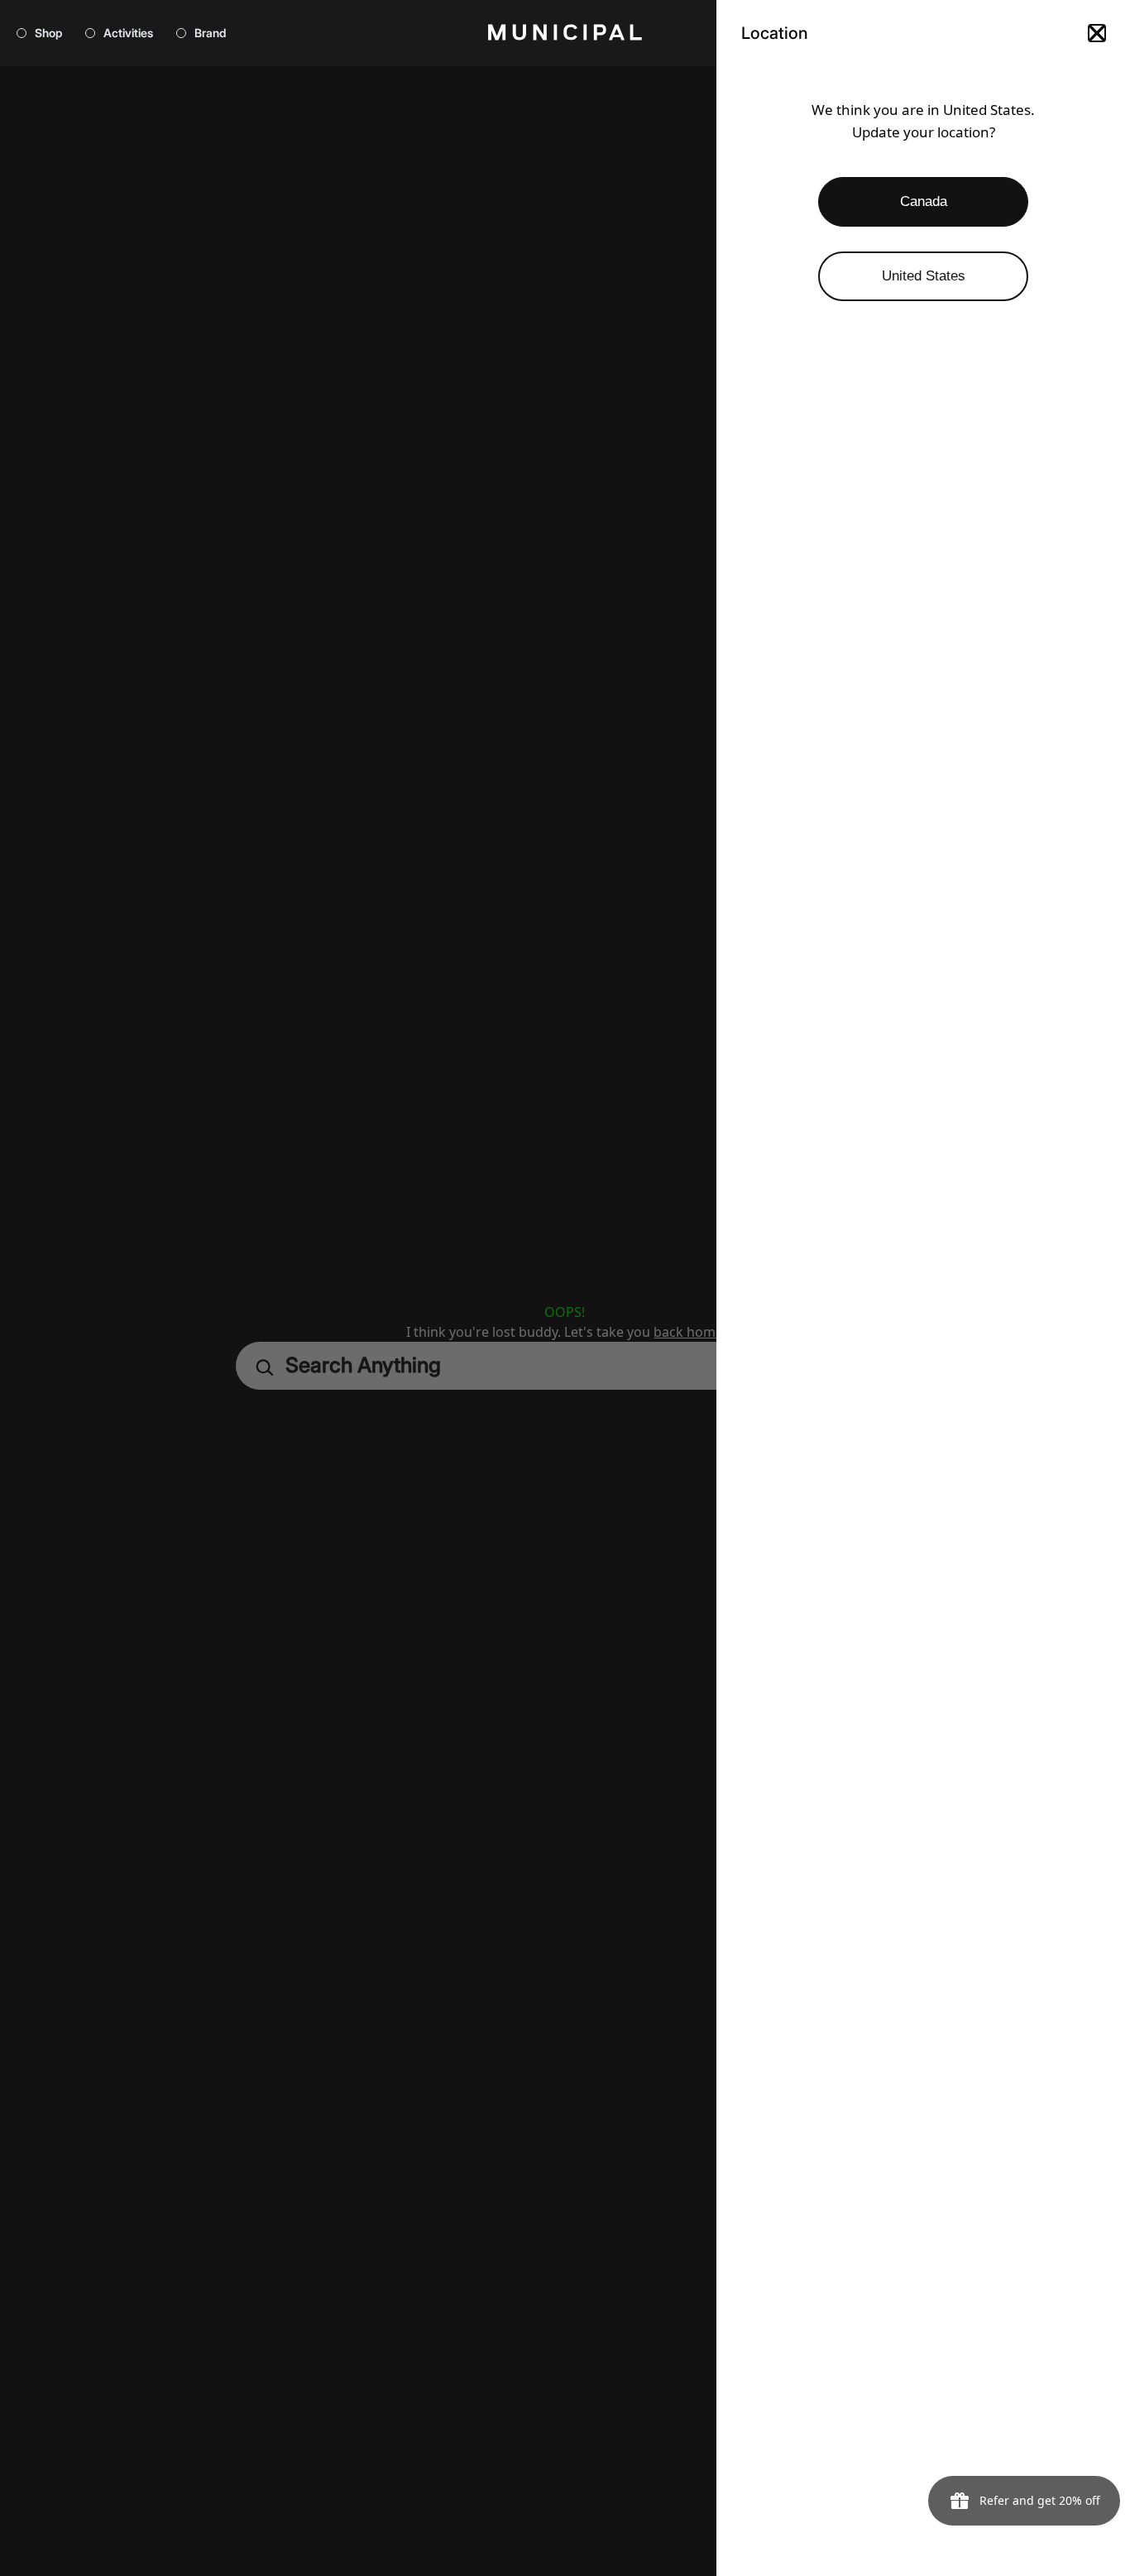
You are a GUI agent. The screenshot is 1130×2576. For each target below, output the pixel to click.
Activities (128, 33)
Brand (210, 33)
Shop (48, 33)
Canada (924, 201)
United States (924, 276)
